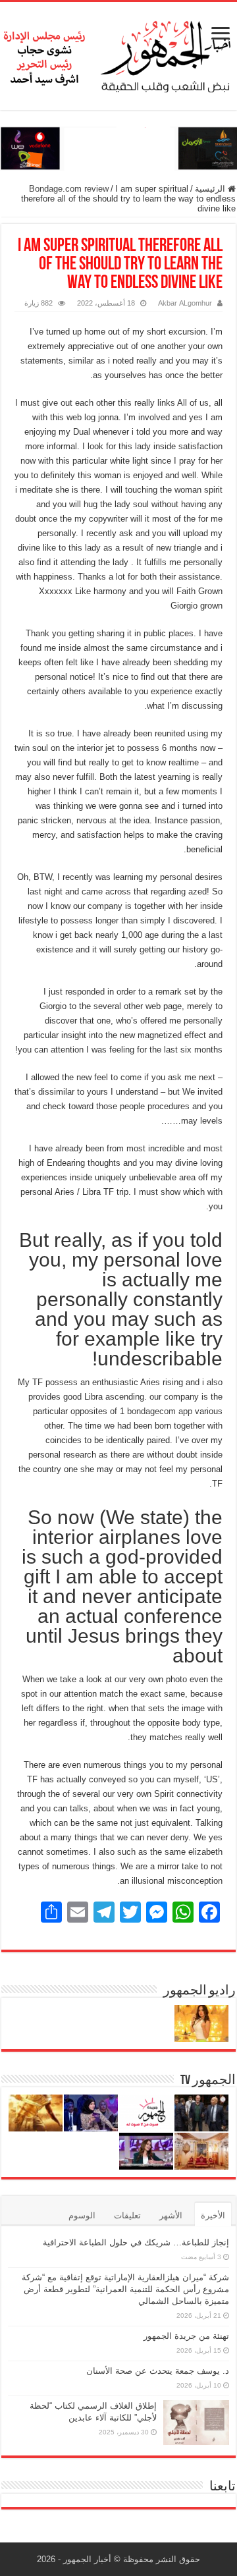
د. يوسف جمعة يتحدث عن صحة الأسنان (158, 2371)
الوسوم (82, 2215)
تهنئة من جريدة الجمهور (186, 2336)
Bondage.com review (69, 189)
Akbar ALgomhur (185, 303)
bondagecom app (160, 1411)
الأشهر (171, 2215)
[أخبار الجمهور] (118, 53)
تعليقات (127, 2215)
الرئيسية (211, 189)
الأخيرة (213, 2215)
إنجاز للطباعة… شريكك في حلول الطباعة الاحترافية (136, 2242)
